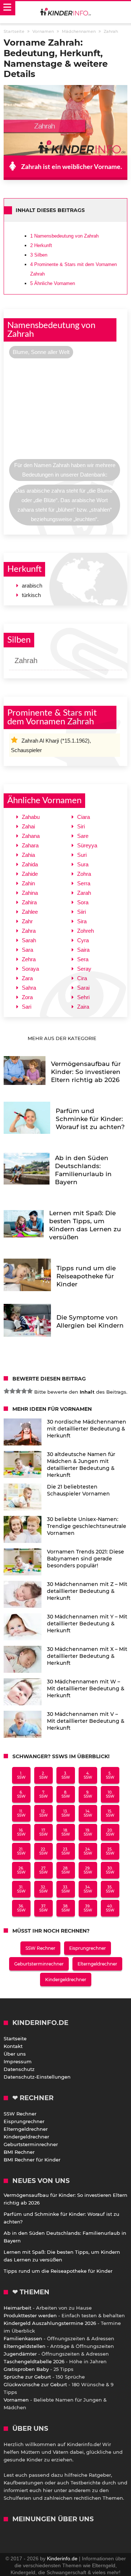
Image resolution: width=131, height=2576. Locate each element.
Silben (39, 255)
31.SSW (21, 1889)
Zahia (28, 855)
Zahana (31, 836)
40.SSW (110, 1908)
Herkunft (41, 245)
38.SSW (66, 1908)
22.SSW (43, 1851)
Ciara (84, 817)
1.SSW (21, 1775)
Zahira (29, 902)
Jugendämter (20, 2354)
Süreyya (87, 845)
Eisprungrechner (88, 1948)
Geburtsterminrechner (39, 1964)
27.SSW (43, 1870)
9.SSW (88, 1794)
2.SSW (43, 1775)
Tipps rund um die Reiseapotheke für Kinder (58, 2271)
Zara (27, 978)
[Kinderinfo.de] (65, 12)
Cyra (83, 940)
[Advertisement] (65, 411)
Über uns (15, 2054)
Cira (82, 978)
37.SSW (43, 1908)
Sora (83, 902)
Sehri (83, 997)
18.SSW (66, 1832)
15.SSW (110, 1813)
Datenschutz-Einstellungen (37, 2077)
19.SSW (88, 1832)
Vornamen (16, 2400)
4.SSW (88, 1775)
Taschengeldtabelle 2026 (34, 2361)
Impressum (18, 2061)
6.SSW (21, 1794)
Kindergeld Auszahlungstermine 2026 (50, 2323)
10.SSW (110, 1794)
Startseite (15, 2038)
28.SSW (66, 1870)
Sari (27, 1007)
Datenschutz (19, 2069)
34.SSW (88, 1889)
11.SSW (21, 1813)
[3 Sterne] (18, 1391)
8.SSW (66, 1794)
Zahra (29, 931)
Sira (82, 921)
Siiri (82, 912)
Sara (27, 950)
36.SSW (21, 1908)
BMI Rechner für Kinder (32, 2160)
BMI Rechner (19, 2152)
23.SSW (66, 1851)
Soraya (30, 969)
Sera (83, 959)
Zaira (83, 1007)
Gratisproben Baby (26, 2369)
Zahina (30, 893)
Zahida (30, 864)
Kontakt (13, 2046)
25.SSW (110, 1851)
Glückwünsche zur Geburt (35, 2384)
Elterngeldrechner (97, 1964)
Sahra (29, 988)
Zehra (29, 959)
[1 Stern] (7, 1391)
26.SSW (21, 1870)
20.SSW (110, 1832)
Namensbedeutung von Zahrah (64, 236)
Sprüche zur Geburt (27, 2377)
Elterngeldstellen (25, 2346)
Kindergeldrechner (66, 1980)
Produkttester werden (30, 2315)
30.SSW (110, 1870)
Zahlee (30, 912)
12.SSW (43, 1813)
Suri (82, 855)
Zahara (30, 845)
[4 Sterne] (24, 1391)
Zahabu (31, 817)
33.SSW (66, 1889)
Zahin (28, 883)
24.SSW (88, 1851)
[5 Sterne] (30, 1391)
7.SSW (43, 1794)
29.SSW (88, 1870)
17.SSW (43, 1832)
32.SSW (43, 1889)
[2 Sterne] (12, 1391)
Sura (83, 864)
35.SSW (110, 1889)
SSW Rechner (40, 1948)
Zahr (27, 921)
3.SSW (66, 1775)
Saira (83, 950)
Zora (27, 997)
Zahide (30, 874)
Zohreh (86, 931)
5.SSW (110, 1775)
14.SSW (88, 1813)
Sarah (29, 940)
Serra (84, 883)
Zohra (84, 874)
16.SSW (21, 1832)
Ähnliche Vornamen (53, 283)
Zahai (28, 826)
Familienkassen (23, 2338)
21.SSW (21, 1851)
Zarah (84, 893)
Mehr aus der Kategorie (63, 1038)
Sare (83, 836)
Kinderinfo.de (62, 2558)
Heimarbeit (17, 2308)
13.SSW (66, 1813)
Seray (84, 969)
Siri (81, 826)
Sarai (83, 988)
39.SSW (88, 1908)
